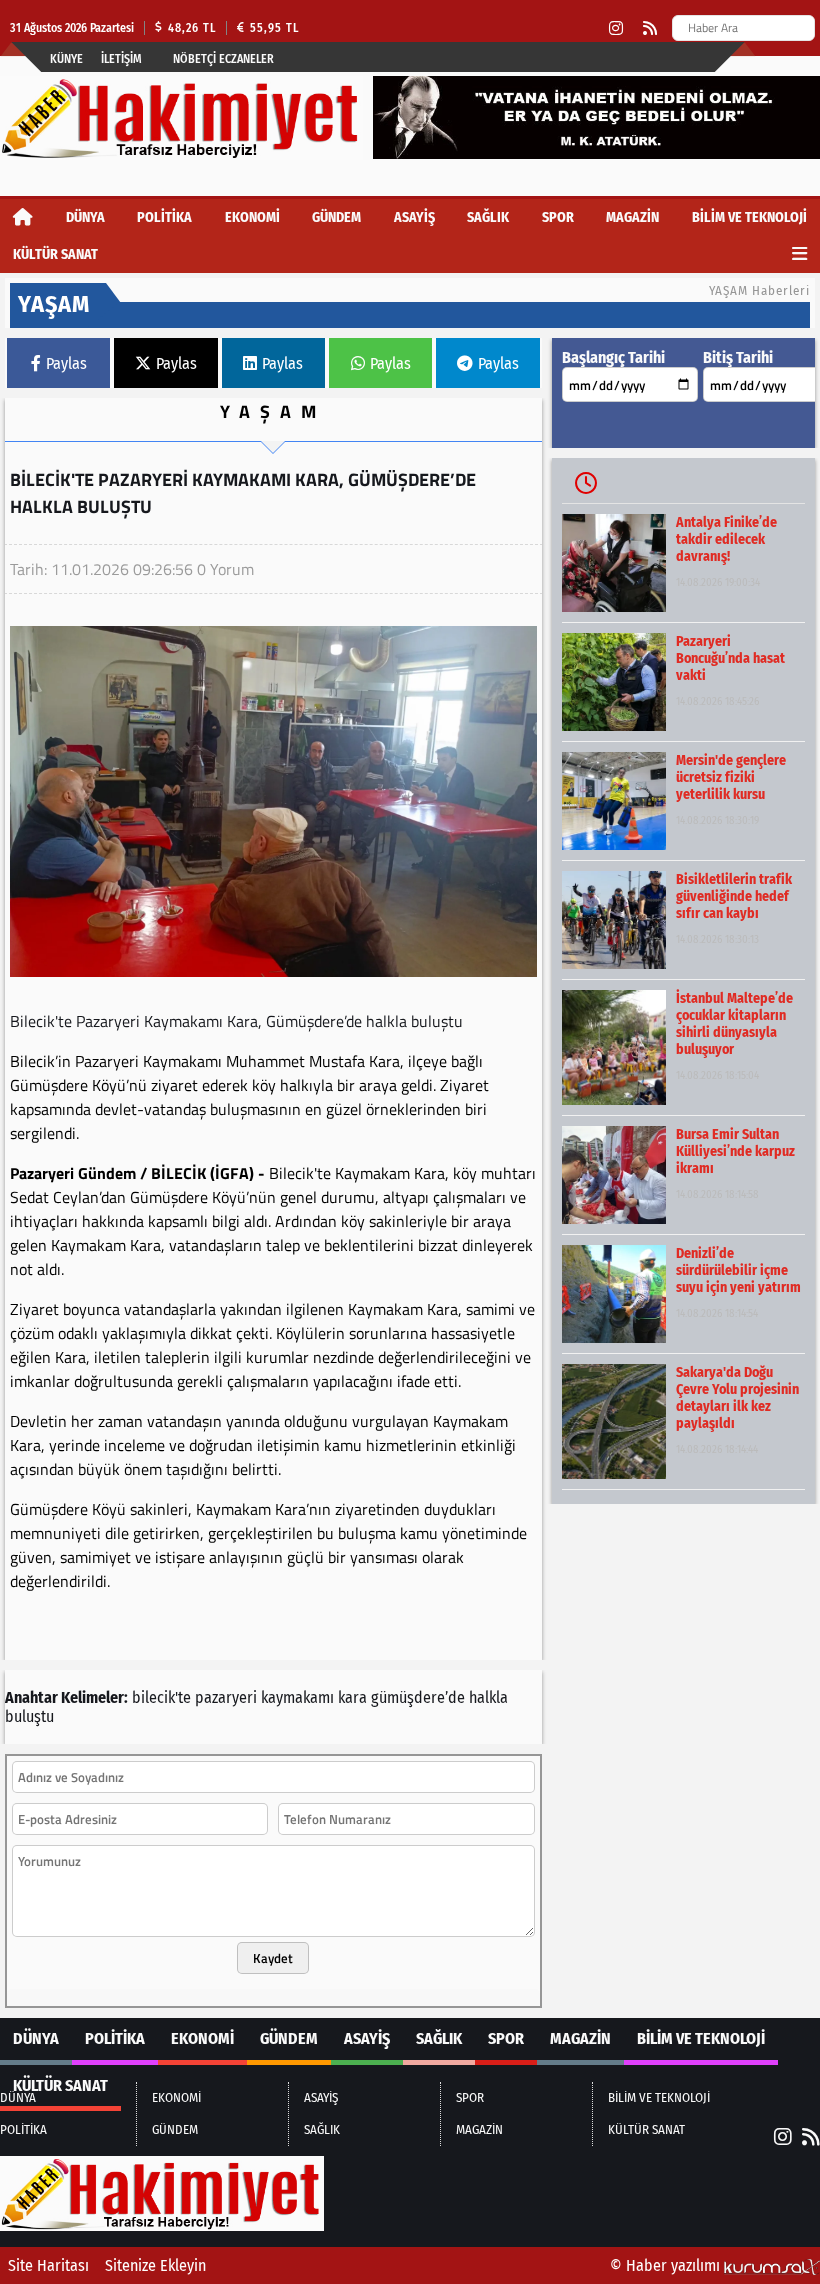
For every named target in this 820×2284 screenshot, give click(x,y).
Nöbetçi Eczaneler (223, 59)
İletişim (121, 59)
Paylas (66, 363)
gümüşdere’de (418, 1697)
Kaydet (273, 1958)
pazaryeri (226, 1697)
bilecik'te (161, 1697)
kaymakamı (297, 1697)
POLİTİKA (164, 217)
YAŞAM (273, 411)
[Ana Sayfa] (23, 217)
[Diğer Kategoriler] (799, 254)
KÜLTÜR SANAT (55, 254)
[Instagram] (616, 28)
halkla (488, 1697)
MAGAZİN (632, 217)
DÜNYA (85, 217)
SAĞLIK (488, 217)
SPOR (558, 217)
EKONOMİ (252, 217)
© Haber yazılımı (667, 2265)
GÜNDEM (336, 217)
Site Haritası (48, 2265)
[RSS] (650, 28)
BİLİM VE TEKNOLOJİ (749, 217)
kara (352, 1697)
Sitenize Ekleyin (155, 2265)
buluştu (29, 1716)
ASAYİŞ (414, 217)
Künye (66, 59)
